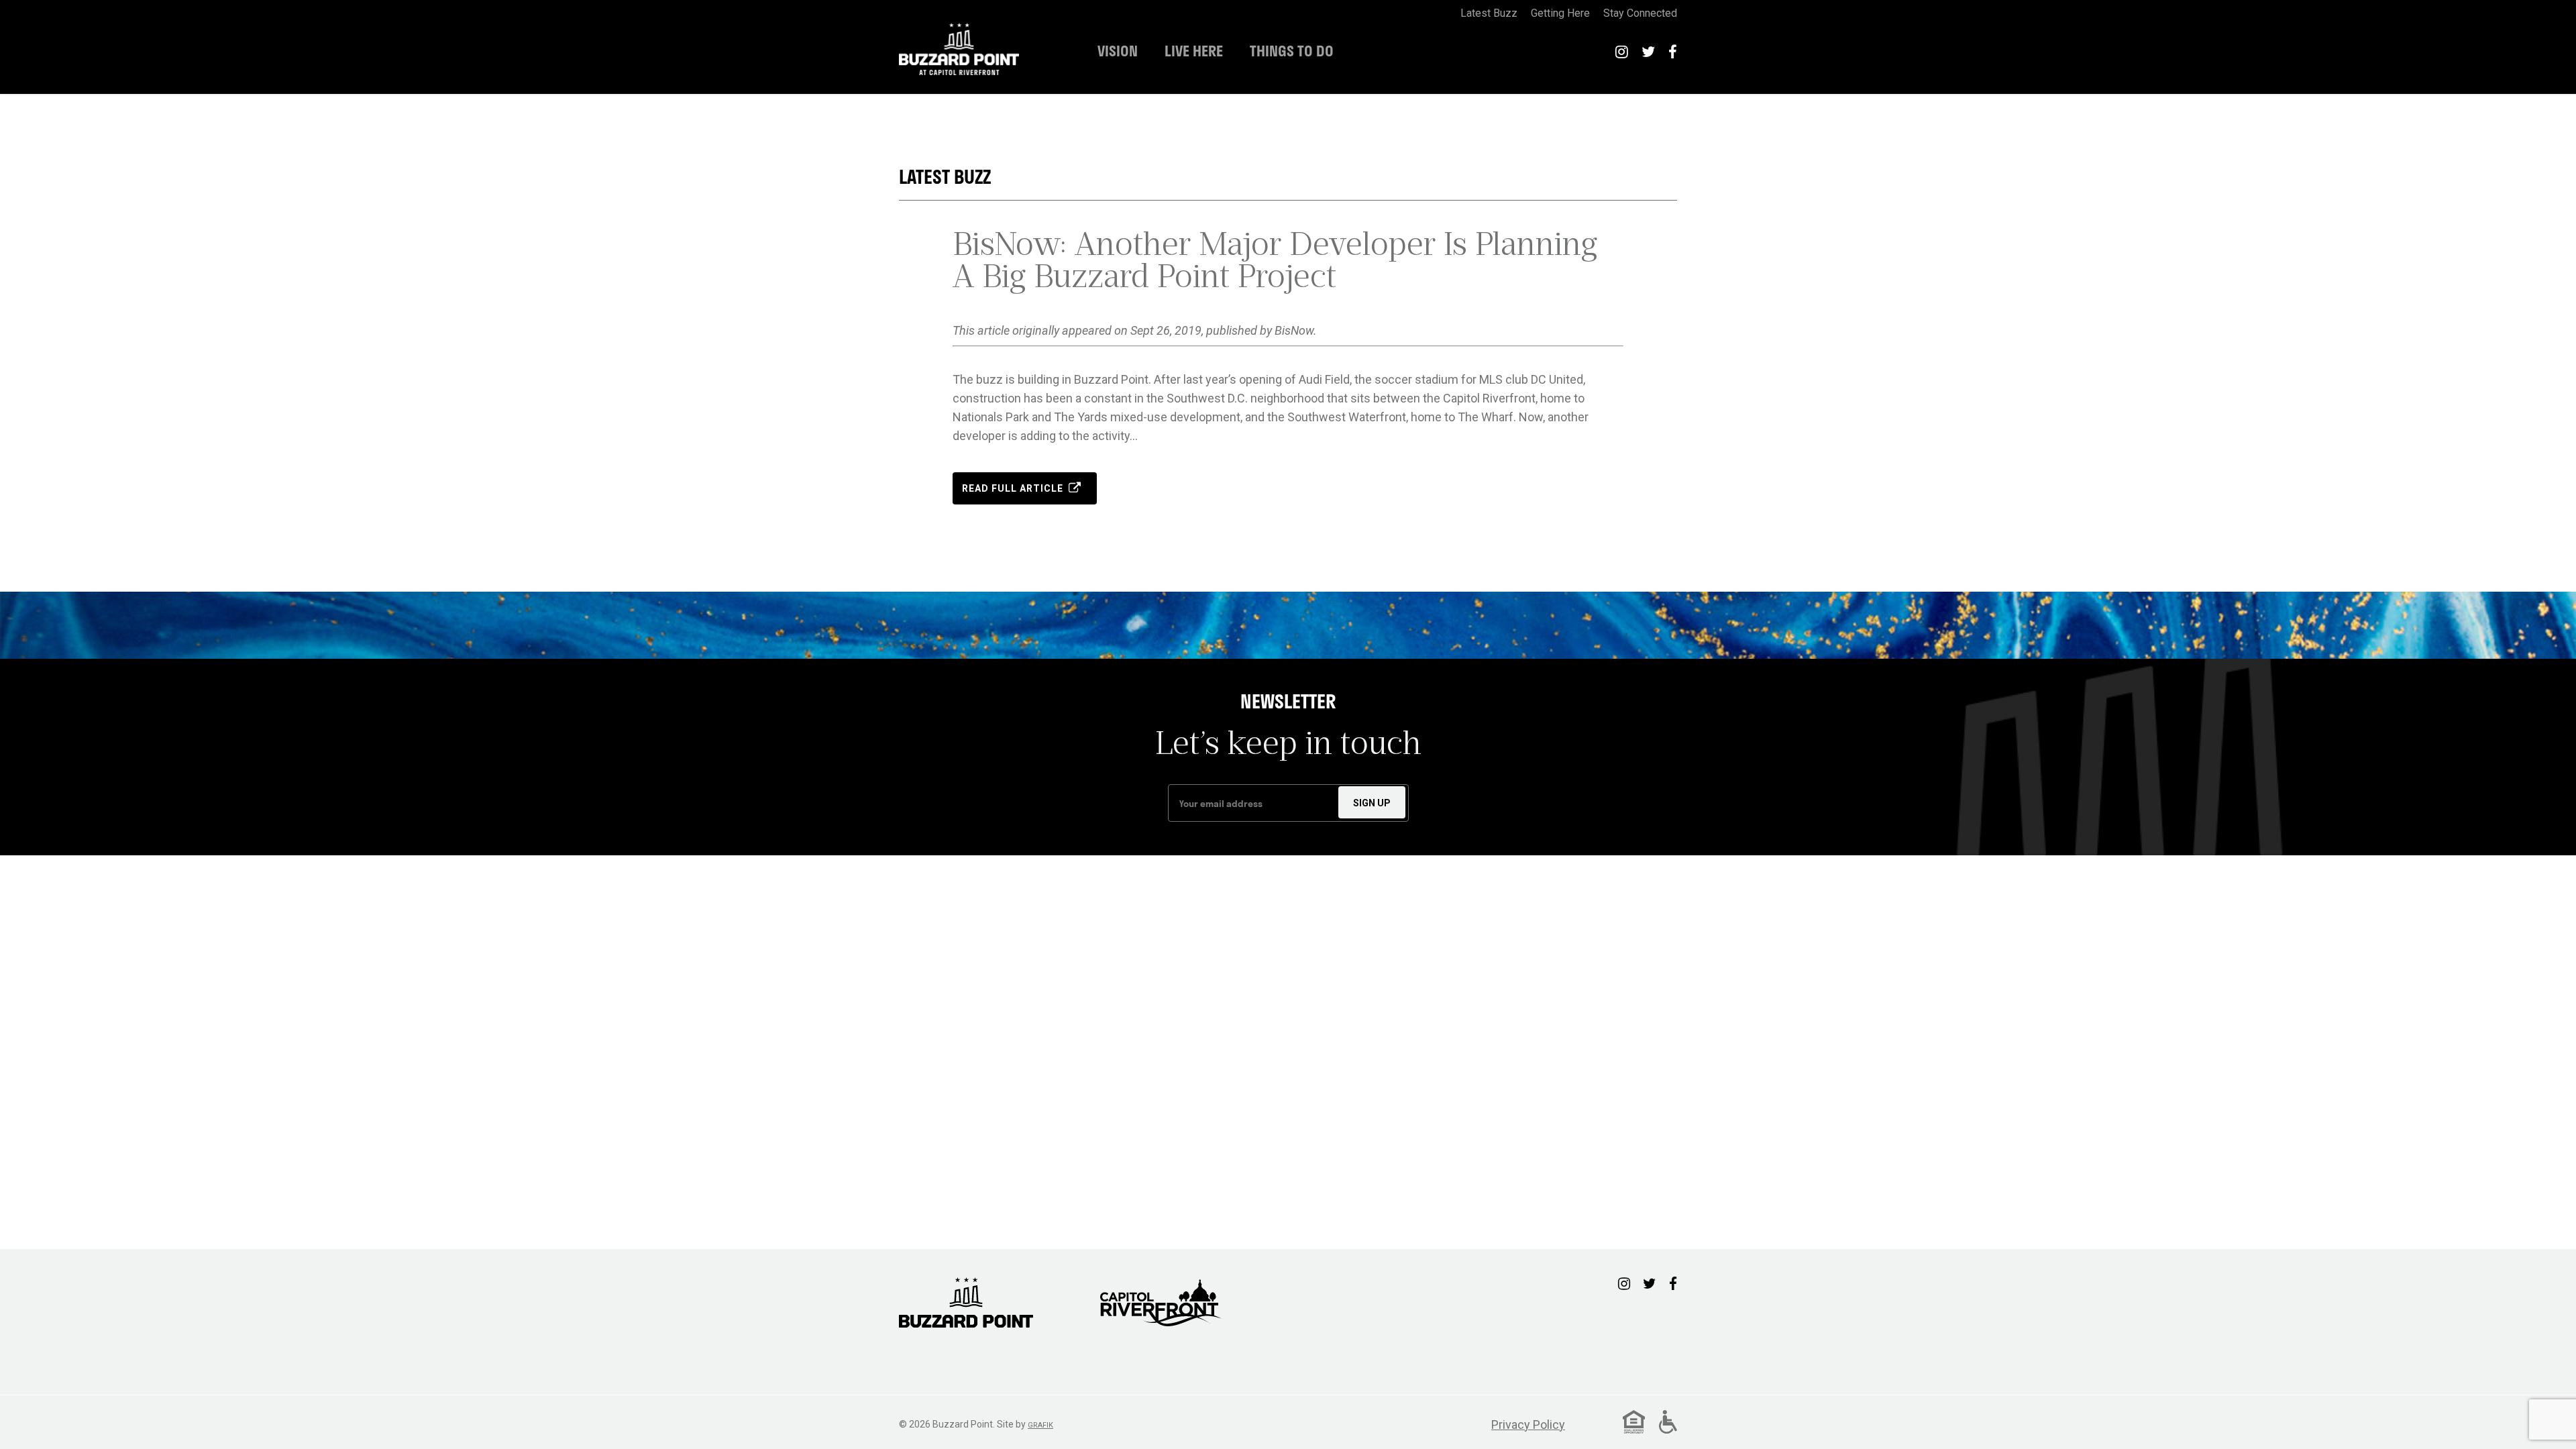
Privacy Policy (1528, 1425)
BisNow (1294, 330)
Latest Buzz (945, 177)
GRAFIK (1040, 1425)
